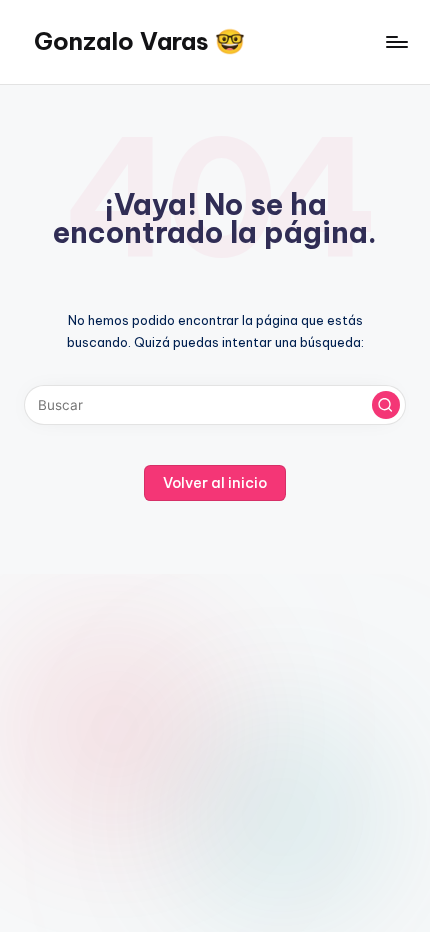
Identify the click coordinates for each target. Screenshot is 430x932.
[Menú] (396, 41)
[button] (386, 405)
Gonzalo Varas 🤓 (139, 41)
